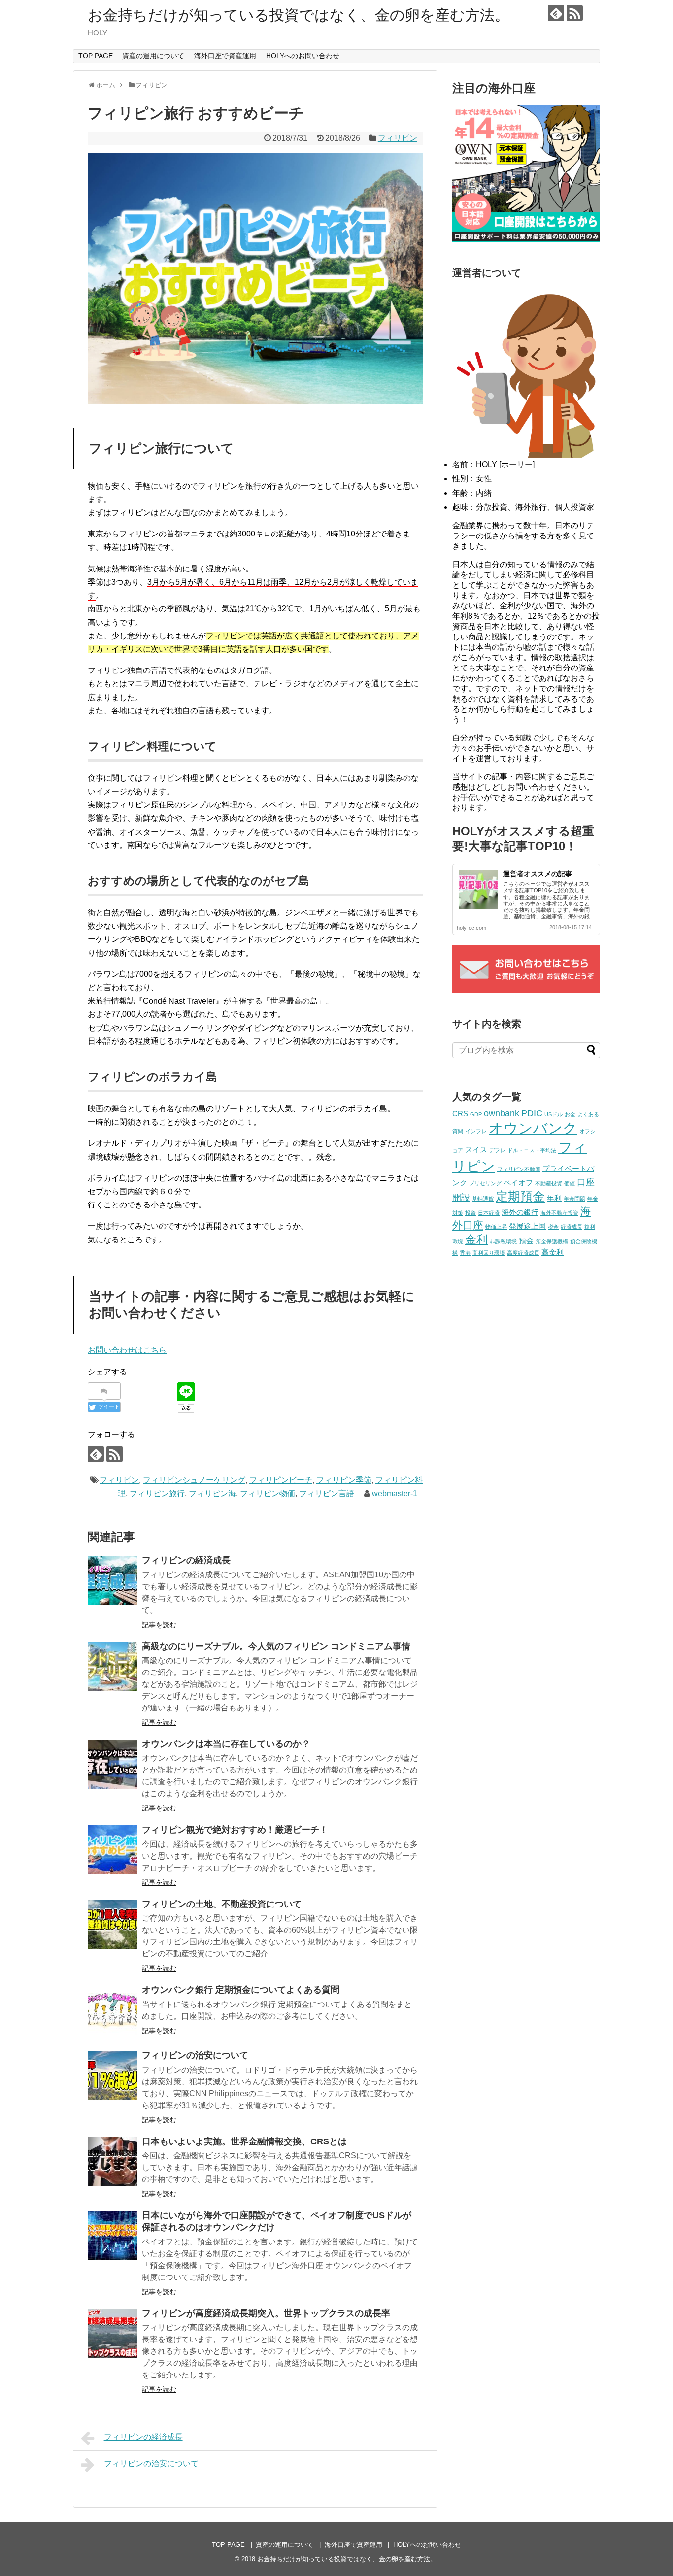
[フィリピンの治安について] (112, 2075)
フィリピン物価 (268, 1493)
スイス (476, 1150)
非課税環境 (503, 1241)
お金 (570, 1114)
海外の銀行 (520, 1212)
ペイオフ (518, 1183)
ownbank (502, 1113)
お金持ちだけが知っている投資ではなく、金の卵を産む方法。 (299, 15)
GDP (476, 1114)
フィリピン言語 (327, 1493)
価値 (570, 1183)
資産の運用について (153, 56)
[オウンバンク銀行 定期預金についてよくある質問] (112, 2010)
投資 (471, 1213)
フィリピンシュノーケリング (194, 1480)
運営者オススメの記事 (538, 874)
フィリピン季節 (344, 1480)
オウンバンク (533, 1128)
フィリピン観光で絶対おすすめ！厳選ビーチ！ (235, 1830)
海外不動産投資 (559, 1213)
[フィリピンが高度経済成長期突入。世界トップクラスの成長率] (112, 2334)
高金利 (553, 1252)
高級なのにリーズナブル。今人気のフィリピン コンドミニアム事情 (276, 1646)
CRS (460, 1114)
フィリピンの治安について (195, 2055)
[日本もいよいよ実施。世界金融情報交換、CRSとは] (112, 2162)
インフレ (476, 1131)
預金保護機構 (552, 1241)
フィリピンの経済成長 (186, 1560)
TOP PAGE (96, 56)
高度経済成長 (523, 1253)
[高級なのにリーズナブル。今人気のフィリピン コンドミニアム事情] (112, 1667)
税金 (553, 1227)
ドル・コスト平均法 (532, 1150)
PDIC (532, 1113)
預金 (526, 1241)
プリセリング (485, 1183)
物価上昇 (496, 1227)
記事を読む (159, 1625)
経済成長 (572, 1227)
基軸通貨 (483, 1199)
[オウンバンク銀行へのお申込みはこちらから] (526, 240)
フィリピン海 (212, 1493)
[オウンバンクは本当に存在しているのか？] (112, 1764)
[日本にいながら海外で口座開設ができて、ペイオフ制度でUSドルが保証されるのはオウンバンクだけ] (112, 2236)
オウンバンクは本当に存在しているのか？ (226, 1744)
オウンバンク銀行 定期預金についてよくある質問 (241, 1990)
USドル (554, 1114)
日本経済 (489, 1213)
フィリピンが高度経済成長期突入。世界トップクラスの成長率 (266, 2313)
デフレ (497, 1150)
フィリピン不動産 (519, 1169)
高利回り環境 (489, 1253)
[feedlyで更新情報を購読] (556, 13)
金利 (476, 1239)
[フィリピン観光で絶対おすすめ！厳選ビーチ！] (112, 1850)
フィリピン (398, 138)
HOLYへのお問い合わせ (303, 56)
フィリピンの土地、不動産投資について (222, 1904)
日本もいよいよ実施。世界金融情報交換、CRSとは (244, 2141)
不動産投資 (549, 1183)
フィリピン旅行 (157, 1493)
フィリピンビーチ (281, 1480)
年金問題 (574, 1199)
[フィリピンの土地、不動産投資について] (112, 1924)
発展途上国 (527, 1226)
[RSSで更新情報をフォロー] (575, 13)
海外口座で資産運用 (225, 56)
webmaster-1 (395, 1493)
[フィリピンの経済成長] (112, 1580)
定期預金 (520, 1196)
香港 (465, 1253)
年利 (554, 1198)
